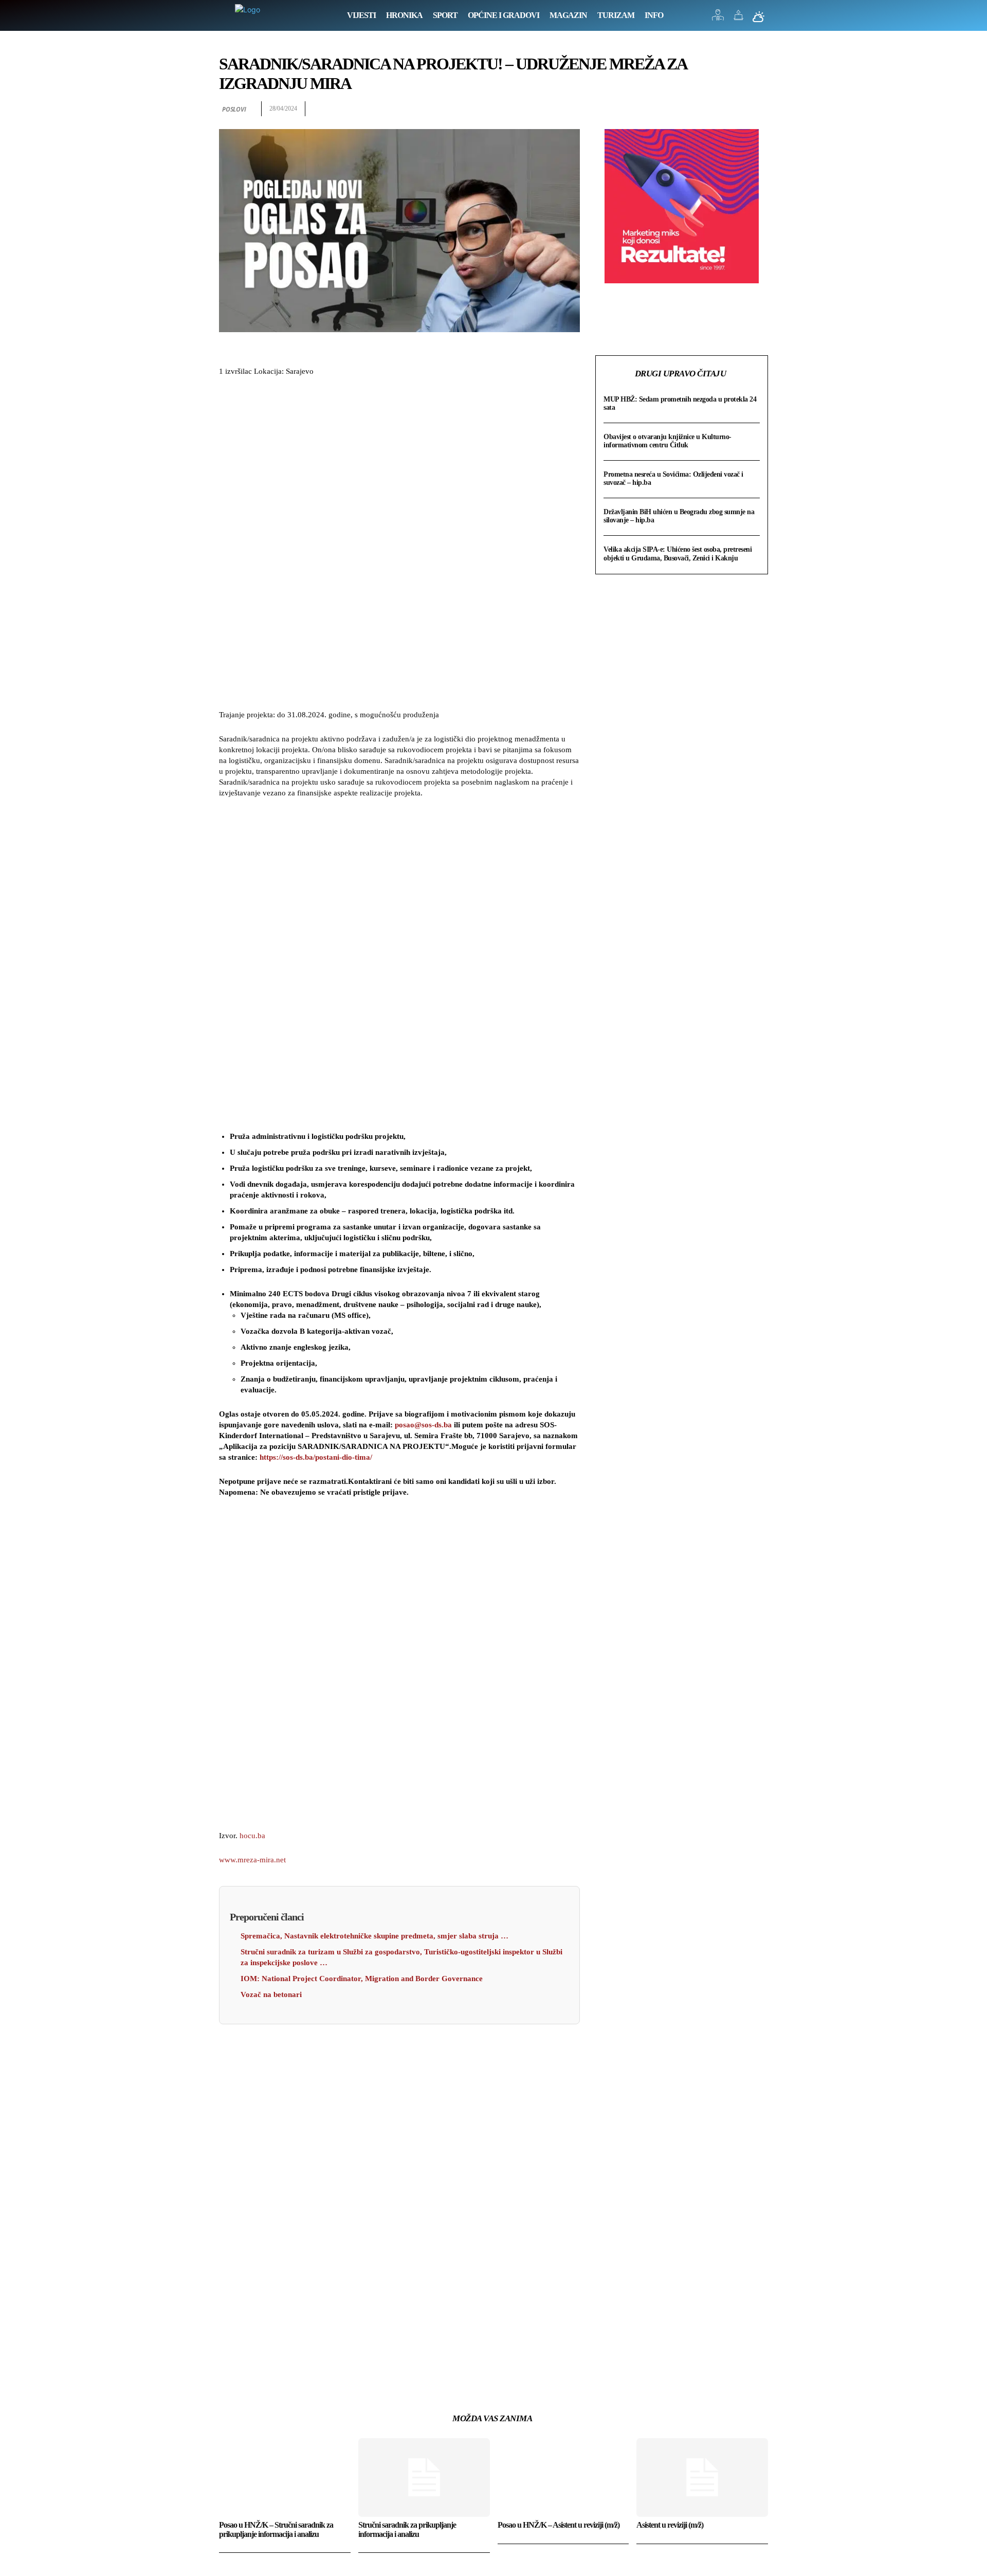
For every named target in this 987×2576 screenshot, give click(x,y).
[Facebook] (687, 109)
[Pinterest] (734, 109)
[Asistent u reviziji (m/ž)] (702, 2478)
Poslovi (234, 109)
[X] (710, 109)
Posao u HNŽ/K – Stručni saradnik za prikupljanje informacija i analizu (276, 2529)
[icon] (718, 18)
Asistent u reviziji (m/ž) (670, 2525)
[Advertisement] (399, 545)
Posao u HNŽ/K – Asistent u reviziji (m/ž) (559, 2525)
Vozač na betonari (271, 1994)
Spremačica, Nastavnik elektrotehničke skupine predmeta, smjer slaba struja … (374, 1936)
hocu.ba (252, 1836)
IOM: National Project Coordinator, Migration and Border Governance (362, 1979)
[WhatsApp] (758, 109)
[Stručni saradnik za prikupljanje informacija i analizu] (424, 2478)
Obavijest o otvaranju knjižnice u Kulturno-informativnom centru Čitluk (668, 441)
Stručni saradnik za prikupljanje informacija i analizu (407, 2529)
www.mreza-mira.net (252, 1860)
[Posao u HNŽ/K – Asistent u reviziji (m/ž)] (563, 2478)
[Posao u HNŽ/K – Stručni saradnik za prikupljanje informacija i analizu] (285, 2478)
